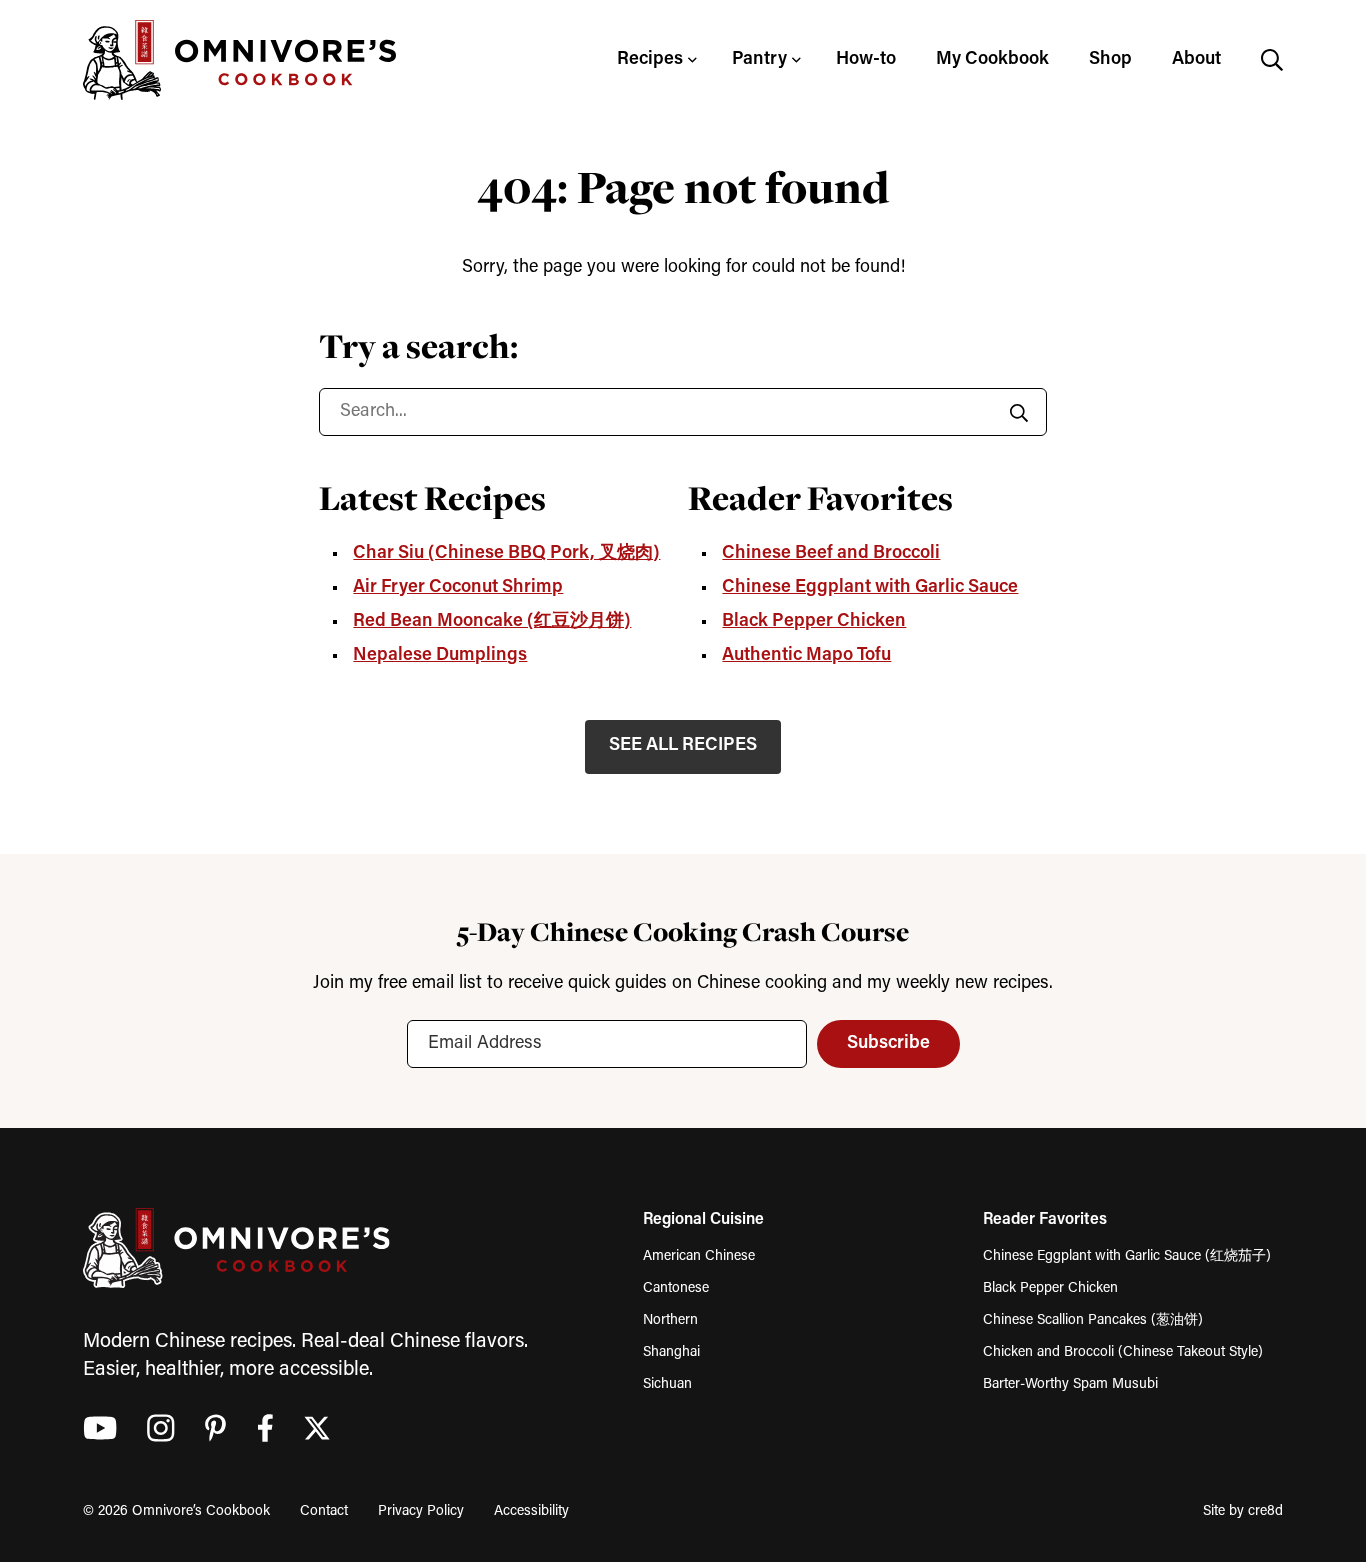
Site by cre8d (1243, 1511)
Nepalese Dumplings (440, 656)
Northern (670, 1320)
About (1196, 60)
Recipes (650, 60)
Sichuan (667, 1384)
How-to (866, 60)
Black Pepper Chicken (814, 622)
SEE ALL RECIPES (683, 746)
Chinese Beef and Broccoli (831, 554)
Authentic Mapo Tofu (806, 656)
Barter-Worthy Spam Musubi (1070, 1384)
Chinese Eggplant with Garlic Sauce (870, 588)
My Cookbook (992, 60)
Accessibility (531, 1511)
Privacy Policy (421, 1511)
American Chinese (699, 1256)
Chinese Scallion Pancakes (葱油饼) (1093, 1320)
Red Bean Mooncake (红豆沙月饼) (492, 622)
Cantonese (676, 1288)
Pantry (759, 60)
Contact (324, 1511)
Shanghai (671, 1352)
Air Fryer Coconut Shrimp (458, 588)
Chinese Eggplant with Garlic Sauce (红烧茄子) (1127, 1256)
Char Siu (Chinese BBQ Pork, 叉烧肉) (506, 554)
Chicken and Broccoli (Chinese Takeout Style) (1123, 1352)
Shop (1110, 60)
